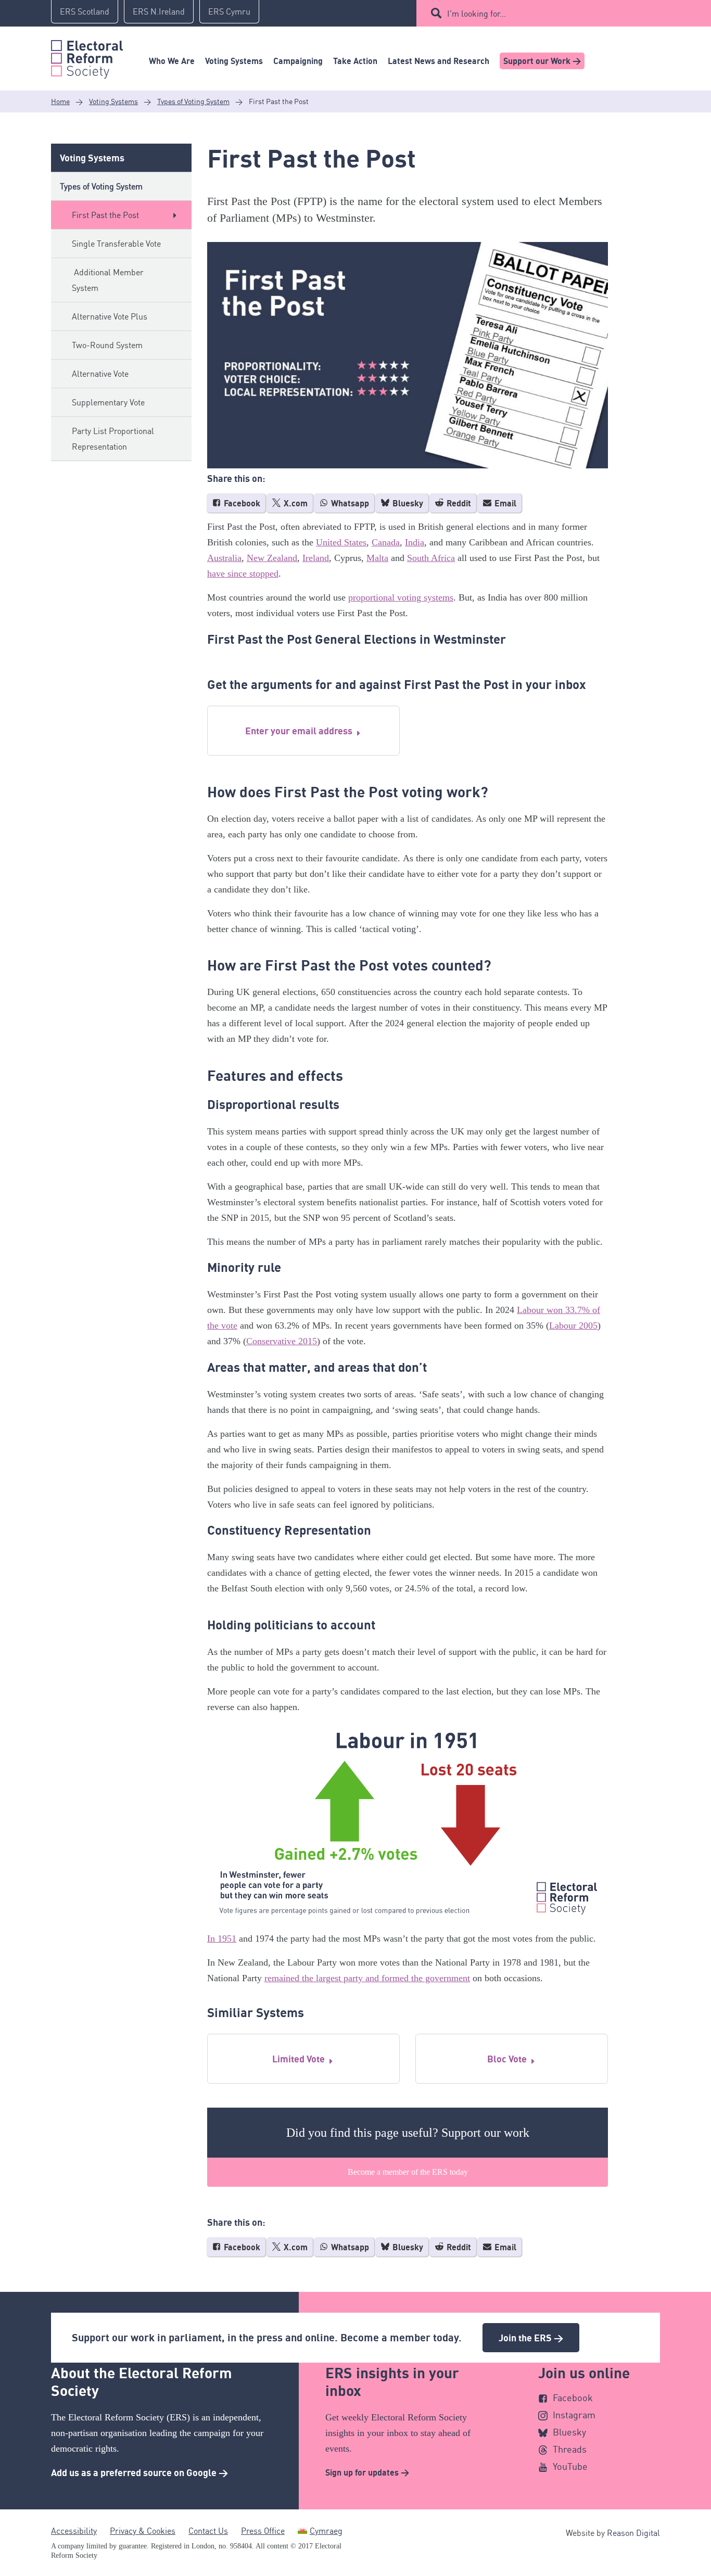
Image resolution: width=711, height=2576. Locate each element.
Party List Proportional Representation (113, 439)
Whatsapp (349, 503)
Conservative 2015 (282, 1341)
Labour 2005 (573, 1325)
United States (341, 542)
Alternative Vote (100, 374)
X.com (295, 503)
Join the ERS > (531, 2338)
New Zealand (272, 558)
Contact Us (208, 2531)
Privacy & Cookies (143, 2531)
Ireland (316, 558)
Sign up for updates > (367, 2472)
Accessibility (74, 2531)
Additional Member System (108, 280)
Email (504, 503)
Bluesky (407, 503)
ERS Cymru (229, 11)
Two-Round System (107, 345)
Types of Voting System (193, 101)
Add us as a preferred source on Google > (139, 2472)
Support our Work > (542, 61)
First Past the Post (105, 215)
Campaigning (298, 61)
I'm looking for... (477, 14)
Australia (224, 558)
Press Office (263, 2531)
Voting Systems (234, 61)
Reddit (458, 503)
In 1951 (222, 1939)
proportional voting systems (401, 597)
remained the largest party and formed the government (367, 1978)
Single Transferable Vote (116, 244)
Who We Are (172, 61)
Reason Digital (633, 2533)
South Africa (431, 558)
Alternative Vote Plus (110, 316)
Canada (386, 542)
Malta (377, 558)
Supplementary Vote (108, 402)
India (415, 542)
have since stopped (243, 573)
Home (60, 101)
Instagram (574, 2415)
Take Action (355, 61)
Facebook (241, 503)
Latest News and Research (439, 61)
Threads (570, 2449)
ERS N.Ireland (159, 11)
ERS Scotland (85, 11)
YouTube (570, 2466)
